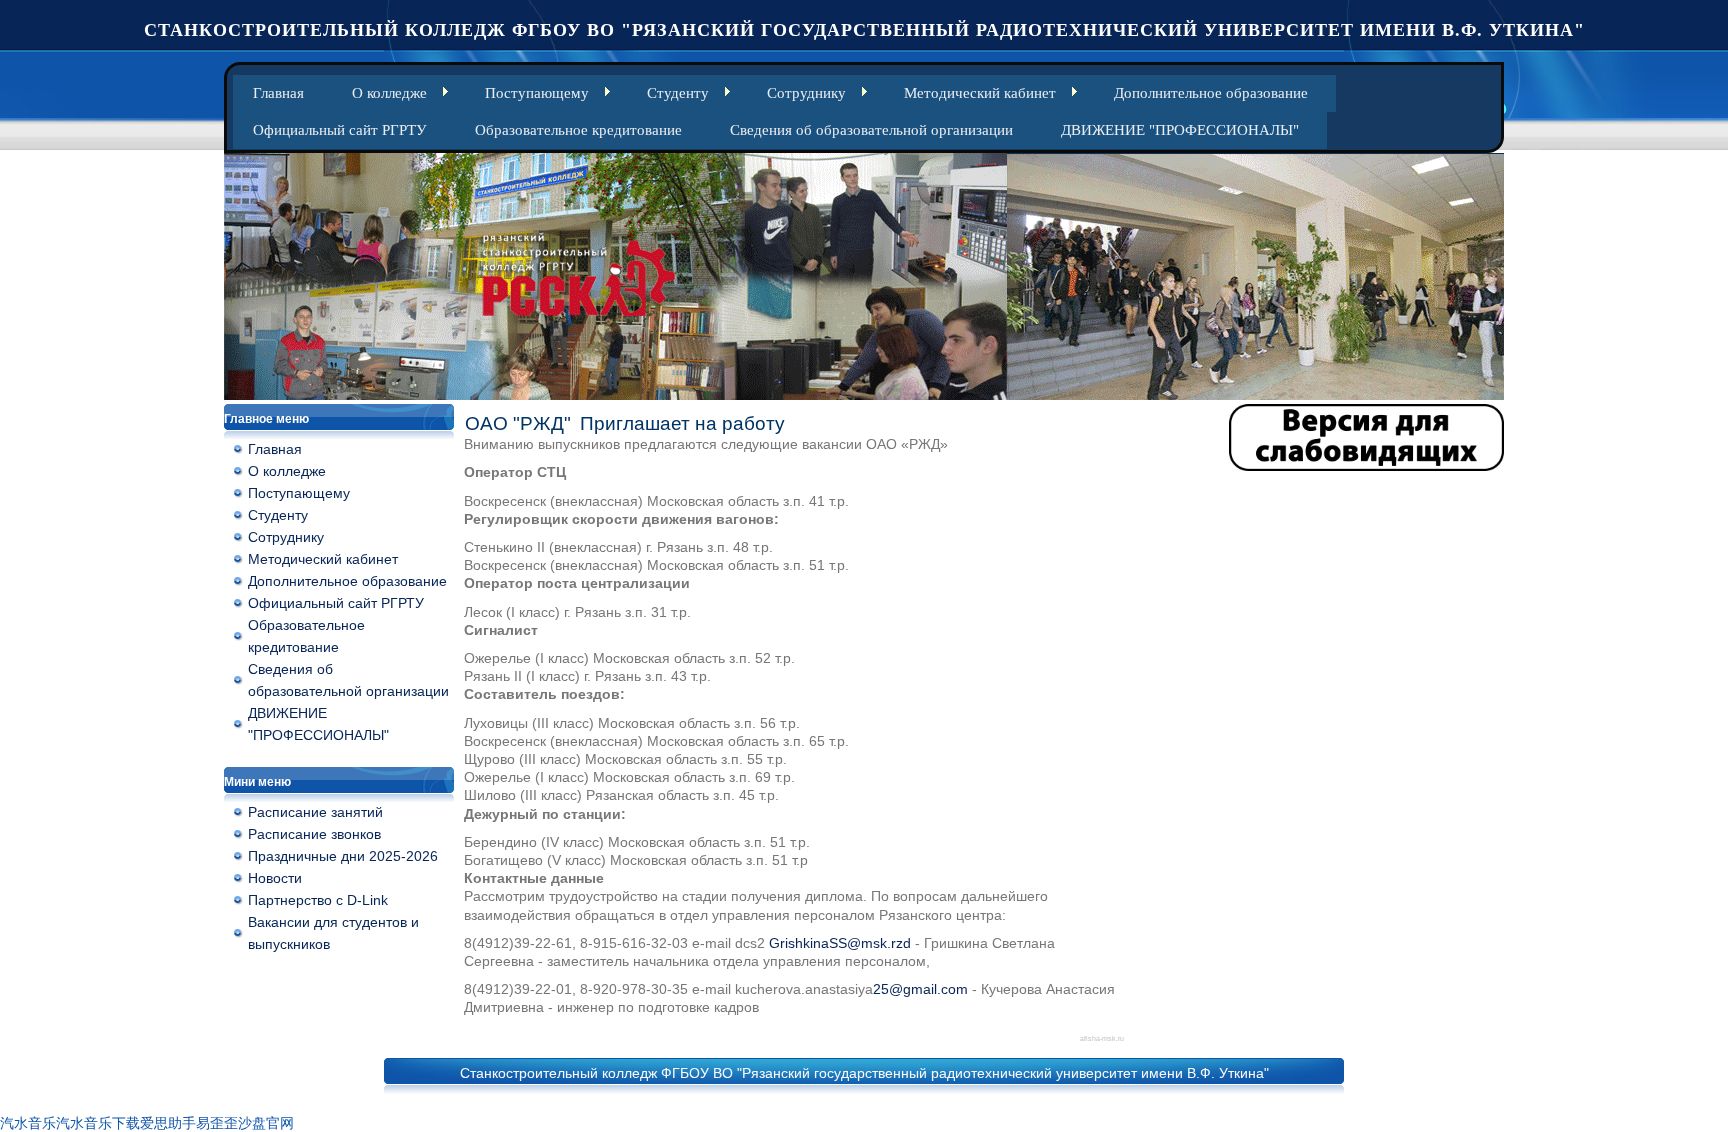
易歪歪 (217, 1123)
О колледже (389, 93)
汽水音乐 (28, 1123)
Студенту (678, 93)
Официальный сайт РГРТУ (340, 130)
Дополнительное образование (1211, 93)
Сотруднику (806, 93)
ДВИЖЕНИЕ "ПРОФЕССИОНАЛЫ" (1180, 130)
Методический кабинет (980, 93)
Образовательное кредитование (578, 130)
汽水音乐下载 (98, 1123)
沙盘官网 (266, 1123)
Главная (278, 93)
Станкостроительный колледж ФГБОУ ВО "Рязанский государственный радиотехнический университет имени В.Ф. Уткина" (864, 30)
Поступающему (537, 93)
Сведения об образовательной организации (871, 130)
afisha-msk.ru (1102, 1038)
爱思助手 (168, 1123)
